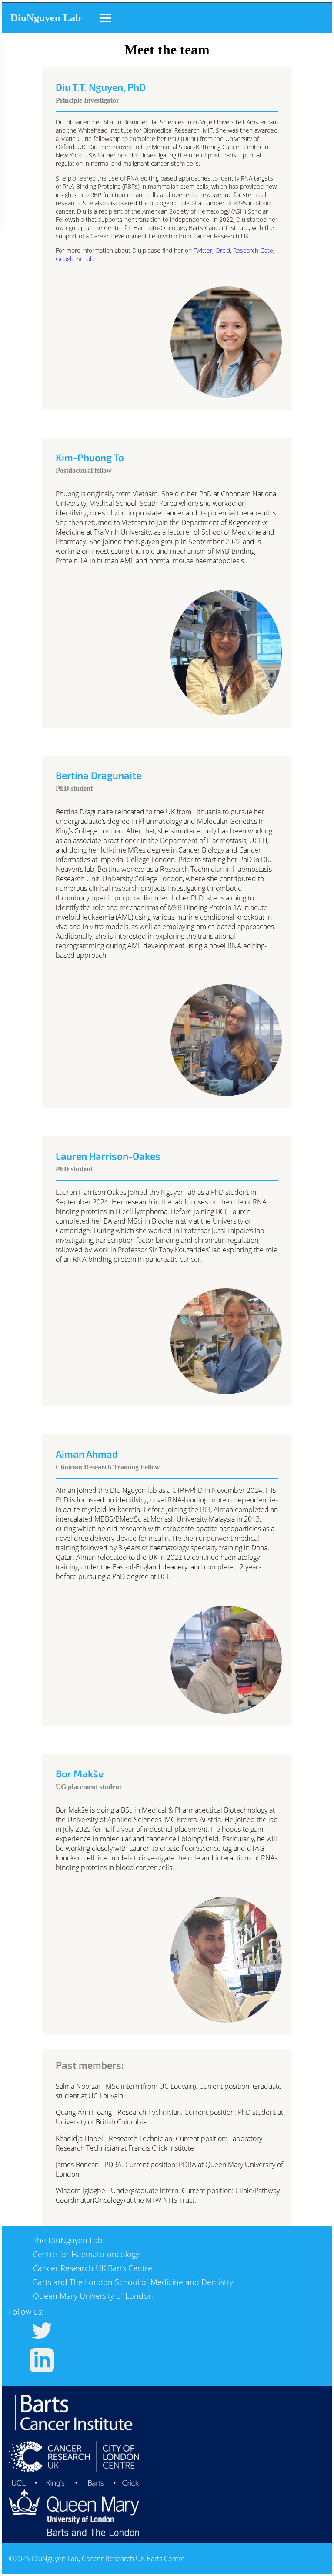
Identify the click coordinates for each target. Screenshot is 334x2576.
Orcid (223, 250)
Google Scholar (76, 259)
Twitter (203, 250)
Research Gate (253, 250)
